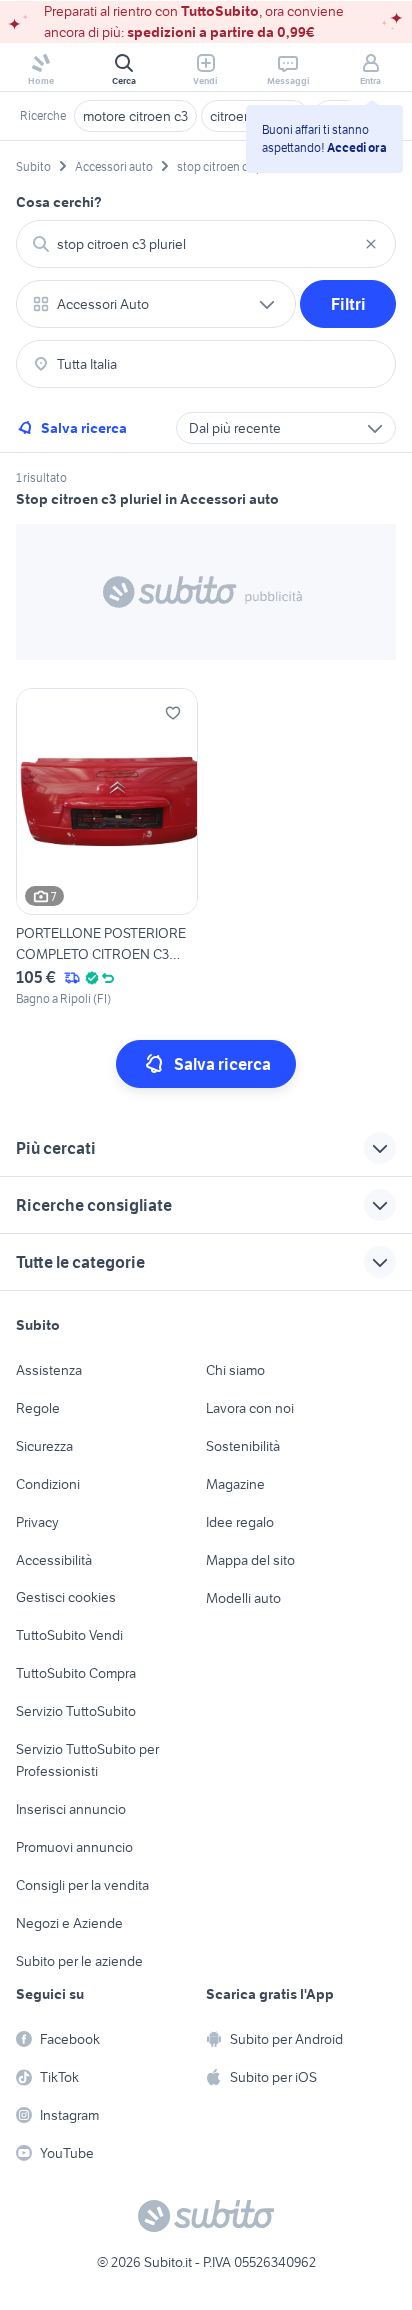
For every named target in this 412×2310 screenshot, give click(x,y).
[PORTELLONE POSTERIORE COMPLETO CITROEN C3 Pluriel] (107, 848)
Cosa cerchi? (59, 202)
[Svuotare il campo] (371, 244)
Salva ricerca (84, 428)
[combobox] (206, 244)
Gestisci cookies (66, 1597)
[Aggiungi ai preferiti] (173, 713)
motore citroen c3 (135, 116)
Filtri (348, 304)
